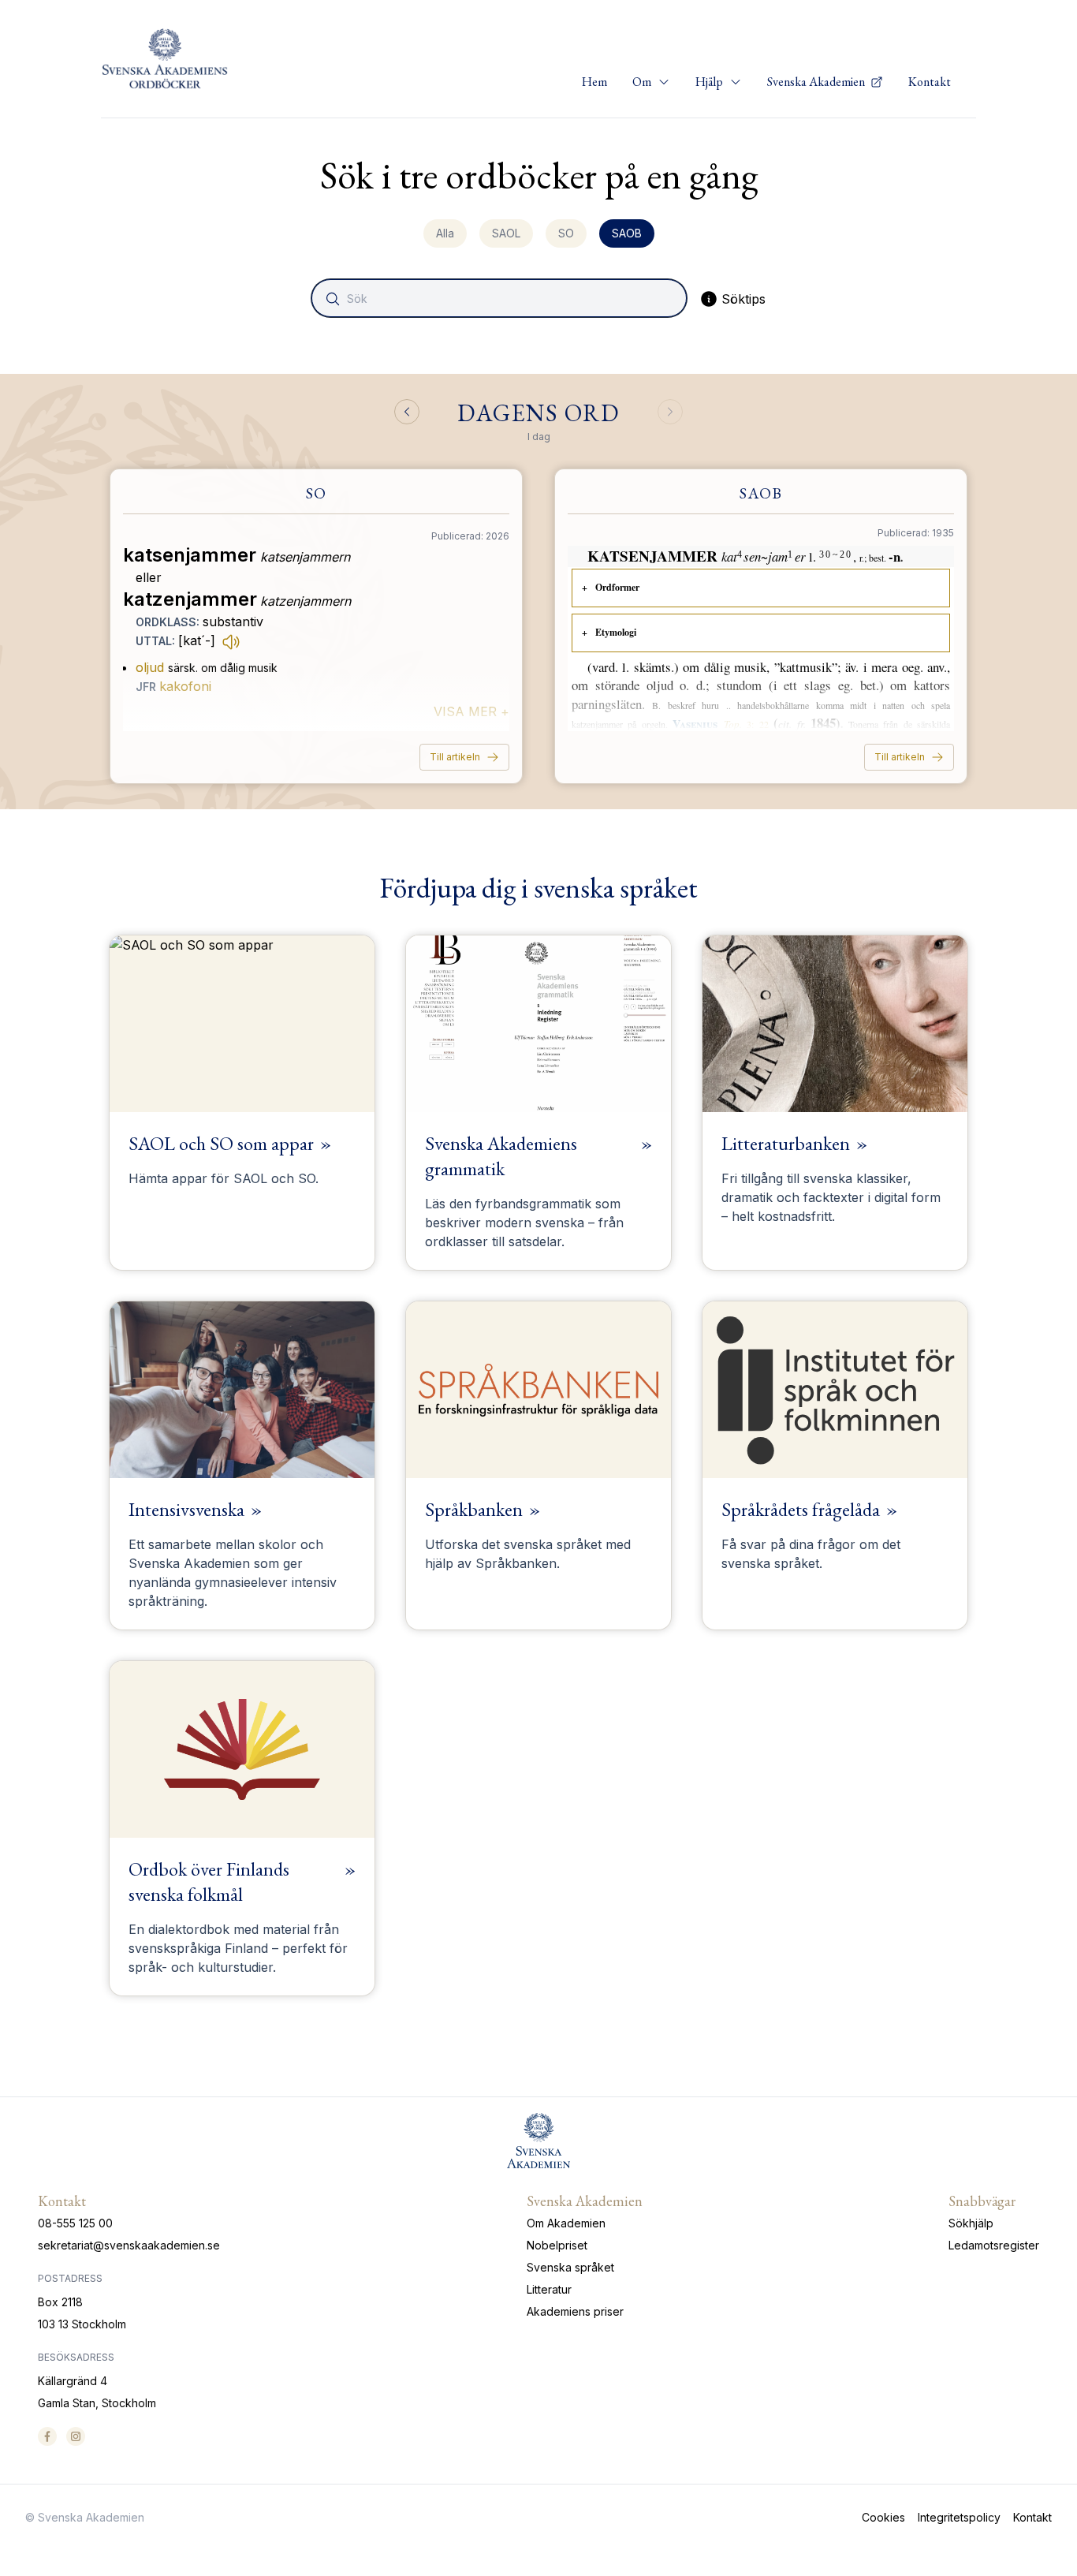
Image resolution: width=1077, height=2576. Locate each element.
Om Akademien (566, 2223)
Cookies (883, 2517)
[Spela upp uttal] (231, 641)
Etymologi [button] (616, 632)
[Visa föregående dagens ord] (407, 412)
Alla (445, 233)
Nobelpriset (557, 2245)
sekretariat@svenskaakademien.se (129, 2245)
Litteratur (549, 2289)
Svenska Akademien (817, 82)
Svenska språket (570, 2267)
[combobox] (501, 298)
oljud (150, 667)
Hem (594, 82)
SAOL (506, 233)
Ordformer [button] (617, 587)
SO (566, 233)
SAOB (627, 233)
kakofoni (185, 686)
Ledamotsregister (994, 2245)
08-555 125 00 (75, 2223)
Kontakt (930, 82)
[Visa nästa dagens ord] (670, 412)
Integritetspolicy (959, 2517)
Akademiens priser (575, 2311)
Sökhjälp (971, 2223)
